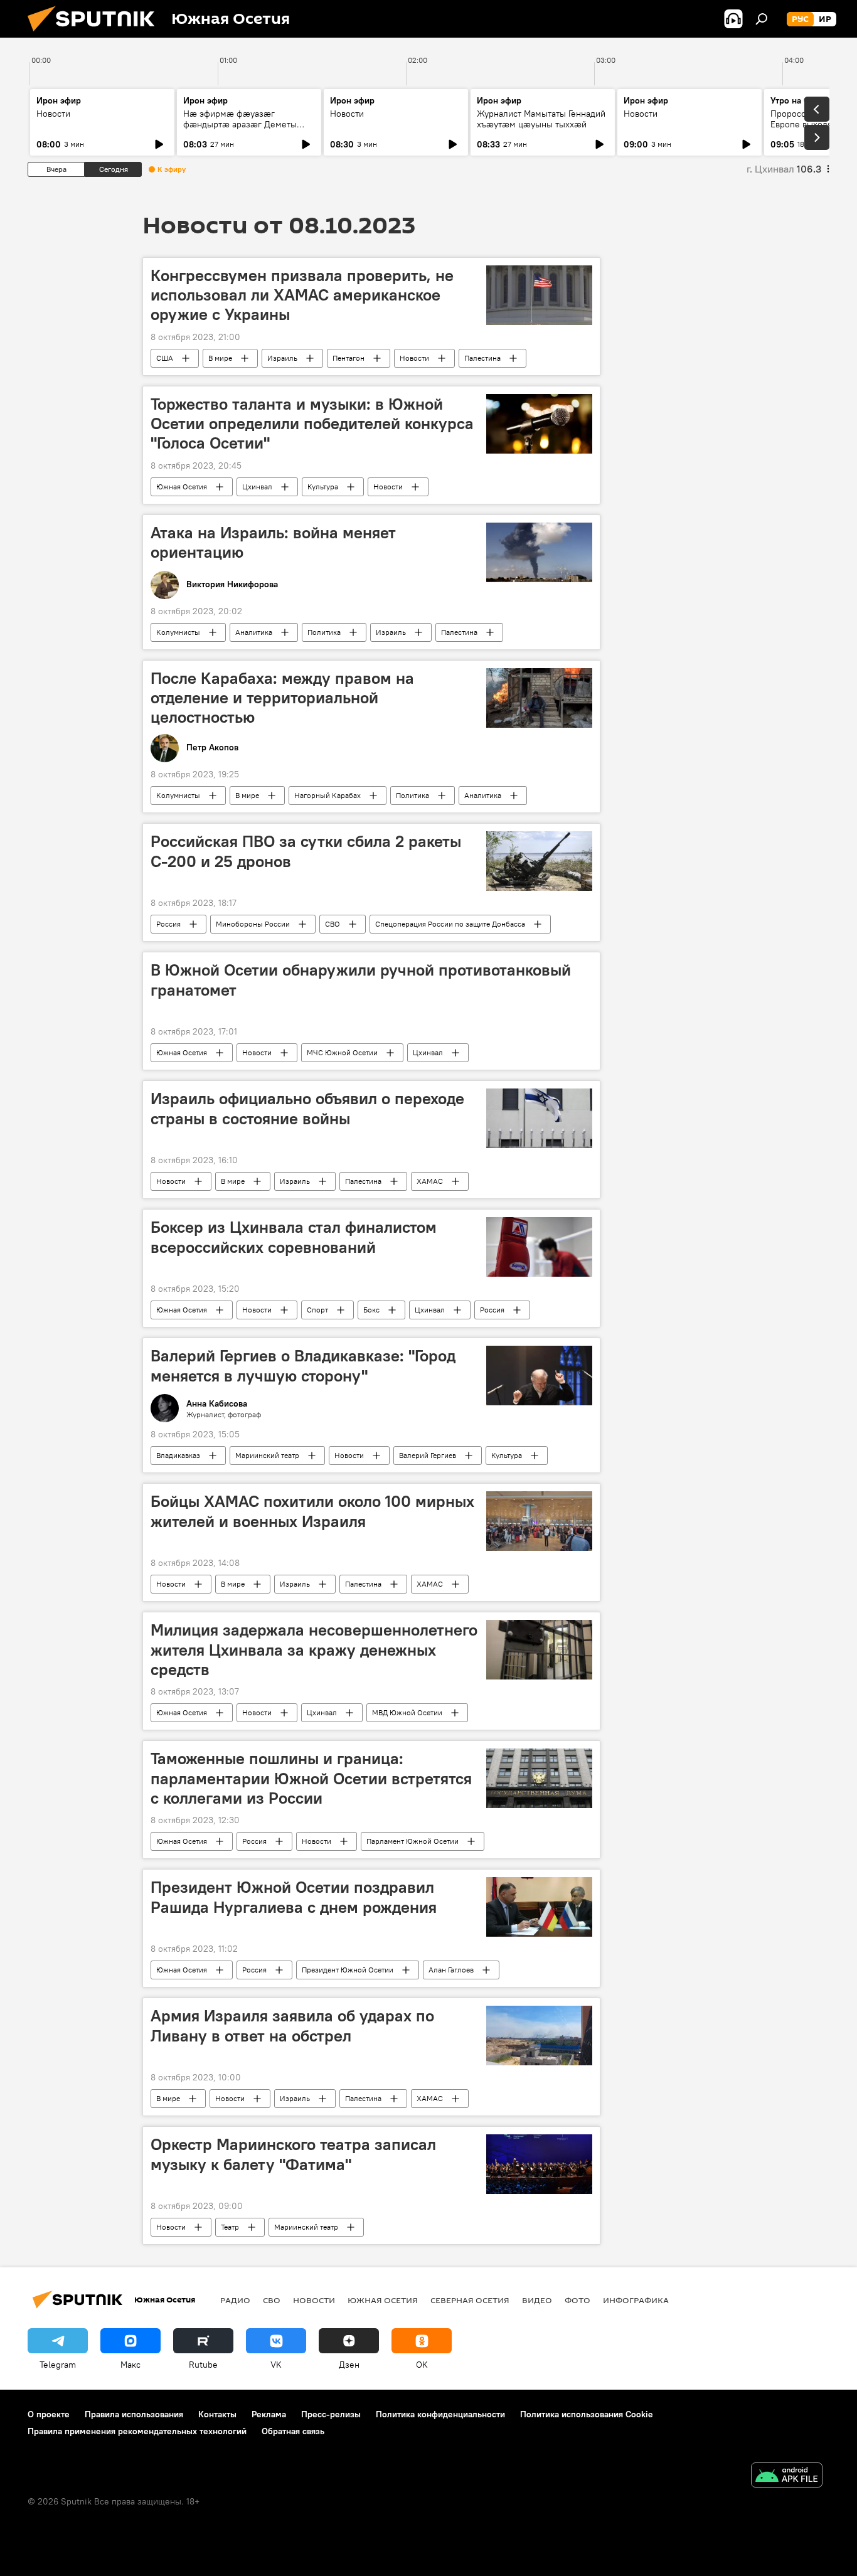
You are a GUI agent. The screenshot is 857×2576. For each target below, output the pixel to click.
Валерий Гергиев (428, 1455)
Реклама (269, 2414)
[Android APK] (787, 2477)
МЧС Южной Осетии (342, 1052)
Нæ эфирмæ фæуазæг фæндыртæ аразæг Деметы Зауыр (240, 124)
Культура (323, 487)
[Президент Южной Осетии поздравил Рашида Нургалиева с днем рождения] (539, 1907)
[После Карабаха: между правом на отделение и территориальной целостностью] (539, 698)
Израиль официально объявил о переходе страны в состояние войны (307, 1108)
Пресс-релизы (331, 2414)
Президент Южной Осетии (348, 1970)
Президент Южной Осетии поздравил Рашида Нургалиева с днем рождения (294, 1897)
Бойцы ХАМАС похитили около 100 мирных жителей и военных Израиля (312, 1511)
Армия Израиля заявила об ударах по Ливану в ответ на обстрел (292, 2025)
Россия (168, 924)
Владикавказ (178, 1455)
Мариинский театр (267, 1455)
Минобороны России (253, 924)
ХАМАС (430, 1181)
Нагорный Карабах (327, 795)
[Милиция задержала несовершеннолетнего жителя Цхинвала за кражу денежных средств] (539, 1650)
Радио (235, 2300)
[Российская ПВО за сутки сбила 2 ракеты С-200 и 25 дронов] (539, 861)
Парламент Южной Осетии (413, 1841)
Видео (537, 2300)
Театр (230, 2227)
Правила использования (134, 2414)
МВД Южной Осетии (407, 1712)
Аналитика (254, 632)
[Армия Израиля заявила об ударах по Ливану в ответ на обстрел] (539, 2036)
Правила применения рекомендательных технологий (137, 2431)
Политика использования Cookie (587, 2414)
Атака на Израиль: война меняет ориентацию (273, 542)
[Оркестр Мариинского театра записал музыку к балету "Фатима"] (539, 2164)
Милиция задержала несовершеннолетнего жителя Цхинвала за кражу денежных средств (314, 1649)
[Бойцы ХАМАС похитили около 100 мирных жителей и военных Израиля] (539, 1521)
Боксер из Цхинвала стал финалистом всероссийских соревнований (294, 1237)
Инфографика (636, 2300)
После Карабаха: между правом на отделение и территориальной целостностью (282, 698)
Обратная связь (293, 2431)
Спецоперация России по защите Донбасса (450, 924)
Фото (578, 2300)
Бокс (371, 1310)
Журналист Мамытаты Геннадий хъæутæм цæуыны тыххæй (541, 119)
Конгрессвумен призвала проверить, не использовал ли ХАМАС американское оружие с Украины (302, 295)
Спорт (317, 1310)
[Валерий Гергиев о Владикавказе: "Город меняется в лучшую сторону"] (539, 1376)
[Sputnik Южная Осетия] (96, 35)
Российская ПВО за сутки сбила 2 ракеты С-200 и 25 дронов (306, 851)
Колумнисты (178, 632)
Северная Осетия (470, 2300)
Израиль (282, 358)
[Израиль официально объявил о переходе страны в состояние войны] (539, 1118)
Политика (324, 632)
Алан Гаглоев (451, 1970)
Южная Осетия (182, 487)
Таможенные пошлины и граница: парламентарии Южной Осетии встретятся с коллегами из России (311, 1778)
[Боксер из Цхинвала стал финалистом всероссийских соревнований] (539, 1247)
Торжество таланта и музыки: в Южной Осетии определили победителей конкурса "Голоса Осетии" (312, 423)
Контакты (217, 2414)
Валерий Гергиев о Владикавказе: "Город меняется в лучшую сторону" (303, 1365)
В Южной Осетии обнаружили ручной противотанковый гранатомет (361, 980)
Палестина (482, 358)
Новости (53, 114)
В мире (220, 358)
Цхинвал (257, 487)
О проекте (49, 2414)
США (165, 358)
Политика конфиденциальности (440, 2414)
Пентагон (349, 358)
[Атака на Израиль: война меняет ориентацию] (539, 552)
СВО (333, 924)
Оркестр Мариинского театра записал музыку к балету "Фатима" (293, 2154)
